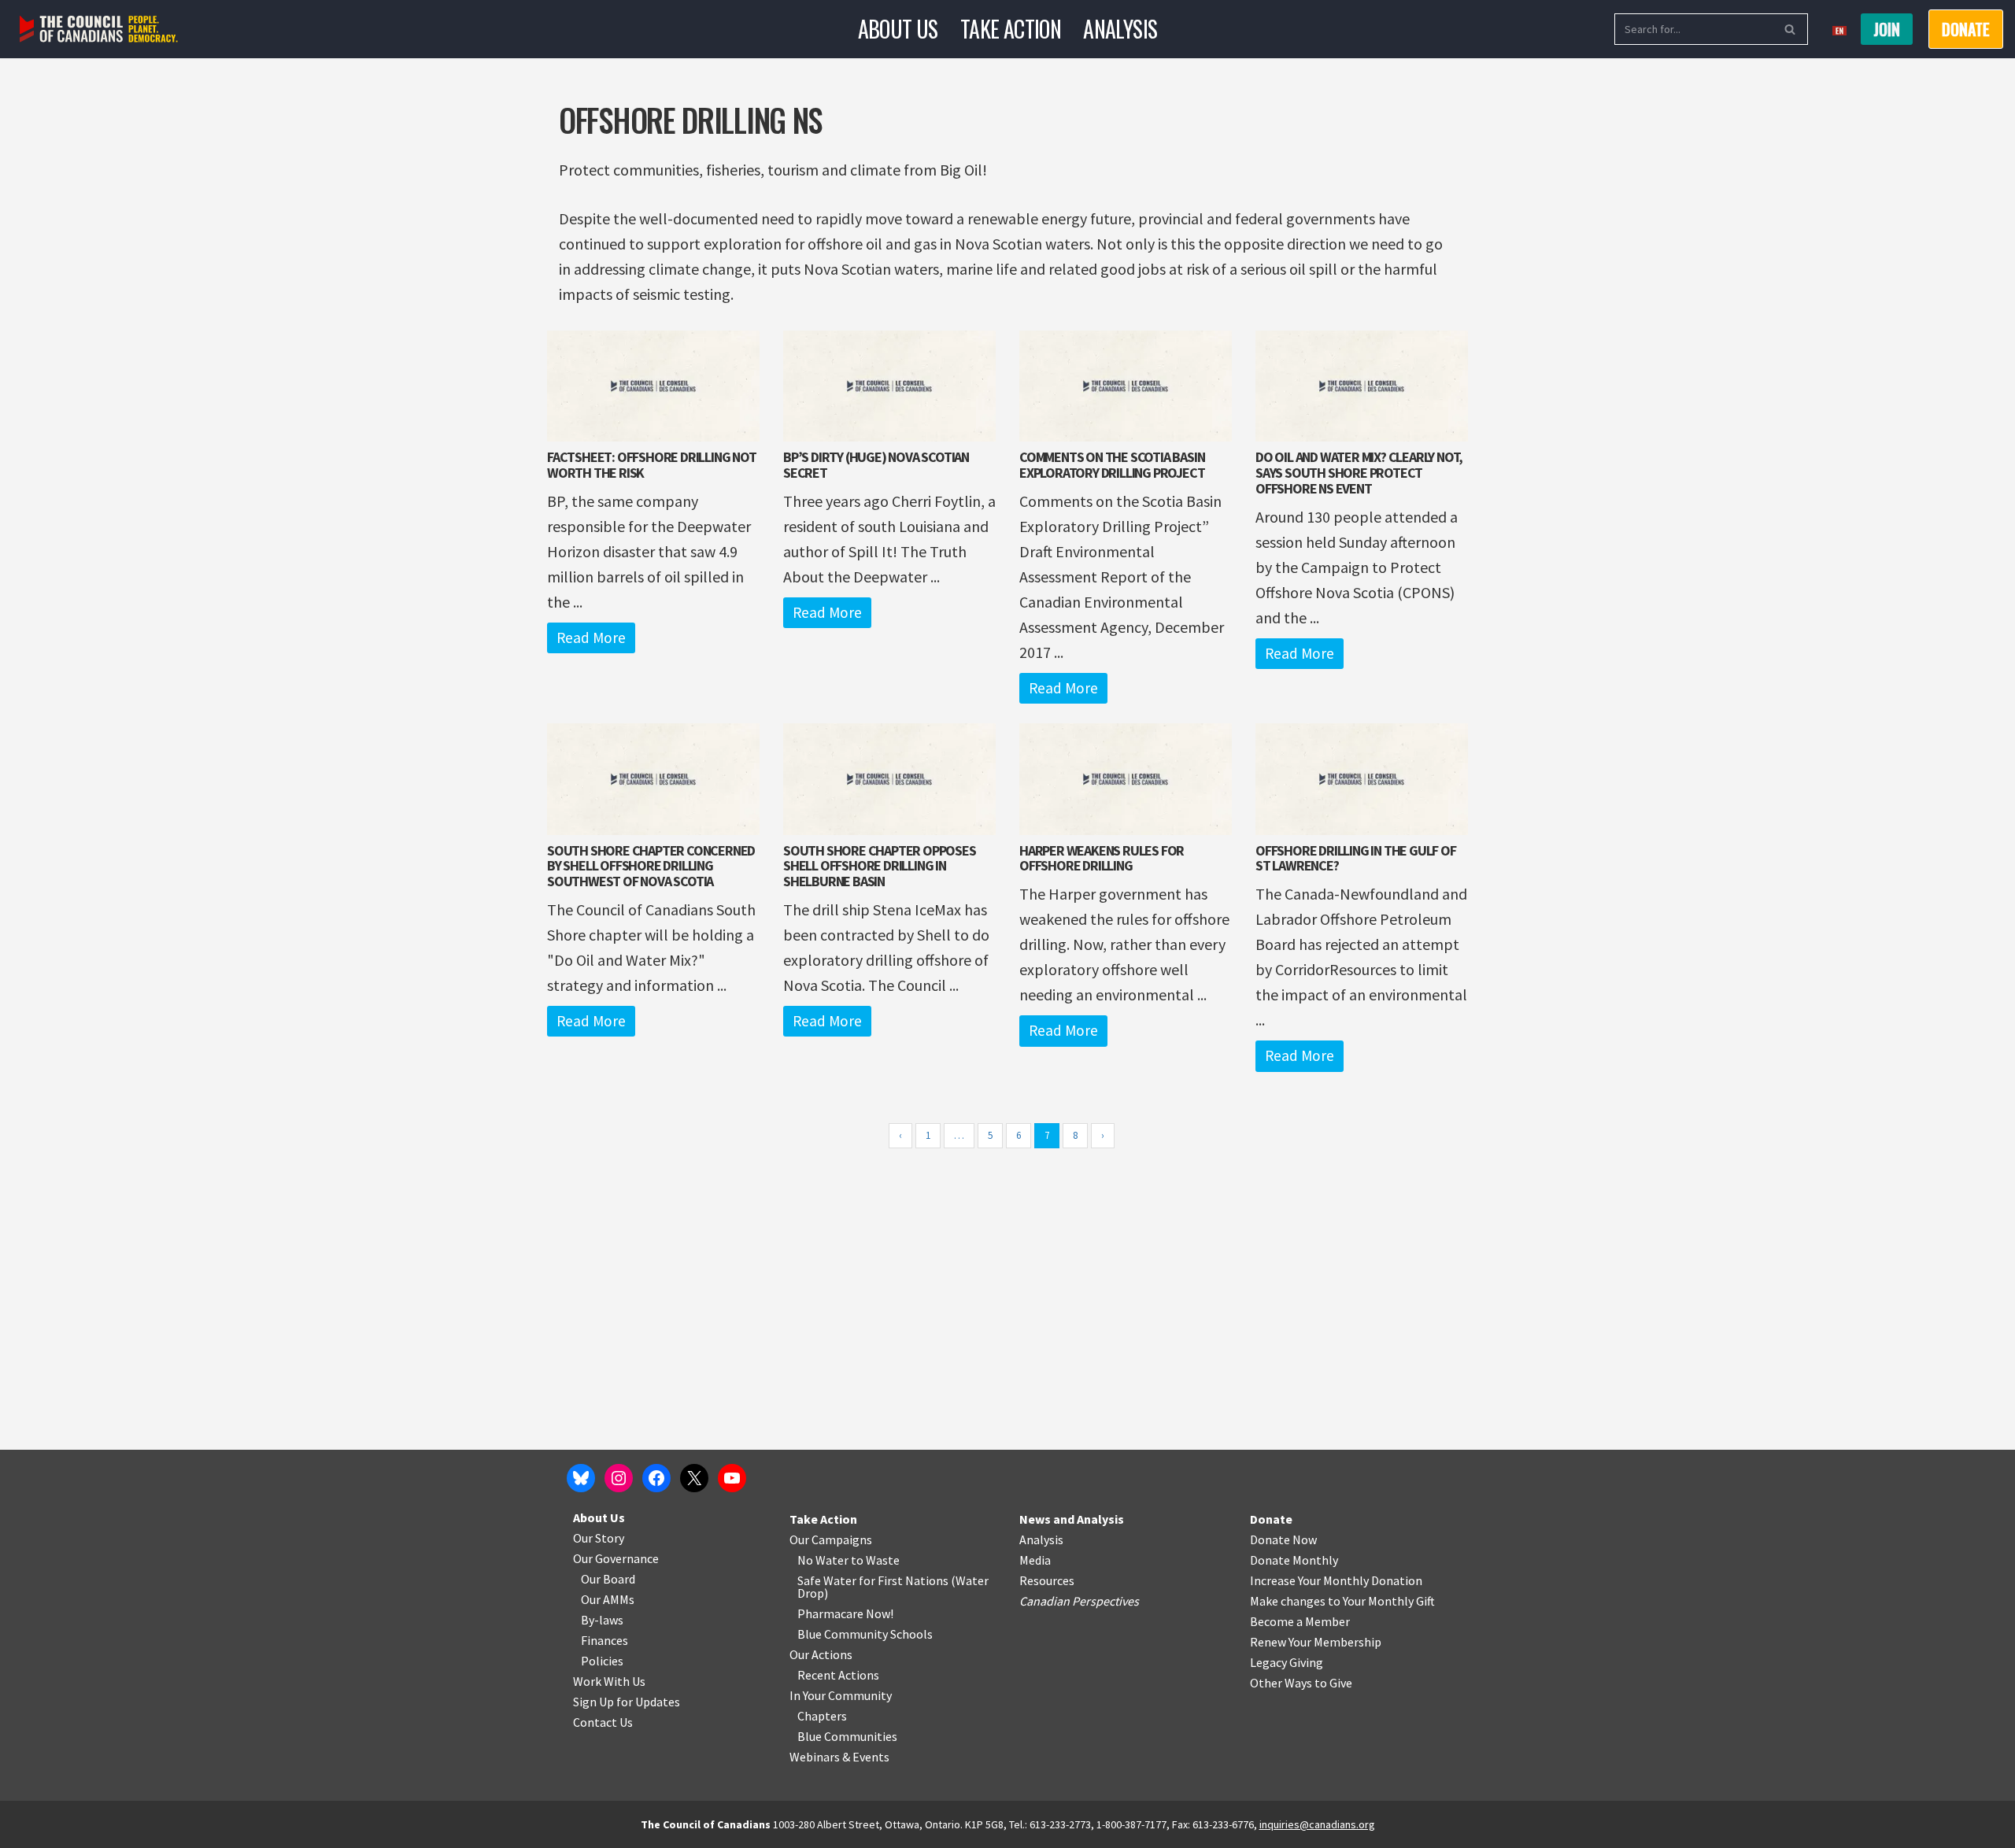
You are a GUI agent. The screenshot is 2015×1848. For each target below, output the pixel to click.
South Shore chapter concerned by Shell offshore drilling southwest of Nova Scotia (651, 866)
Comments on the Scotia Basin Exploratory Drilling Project (1112, 465)
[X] (694, 1478)
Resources (1047, 1580)
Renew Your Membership (1316, 1642)
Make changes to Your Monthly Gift (1342, 1601)
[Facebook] (656, 1478)
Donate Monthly (1294, 1560)
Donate (1271, 1519)
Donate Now (1283, 1539)
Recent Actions (838, 1675)
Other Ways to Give (1301, 1683)
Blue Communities (847, 1736)
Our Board (608, 1579)
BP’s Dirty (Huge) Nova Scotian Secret (876, 465)
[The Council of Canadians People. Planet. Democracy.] (99, 30)
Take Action (1011, 29)
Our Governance (616, 1558)
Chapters (822, 1716)
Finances (604, 1640)
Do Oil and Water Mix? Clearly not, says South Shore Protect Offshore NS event (1359, 473)
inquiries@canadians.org (1317, 1824)
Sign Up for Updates (627, 1702)
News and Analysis (1072, 1519)
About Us (898, 29)
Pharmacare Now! (845, 1613)
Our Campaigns (831, 1539)
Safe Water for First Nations (873, 1580)
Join (1887, 29)
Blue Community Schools (865, 1634)
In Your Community (841, 1695)
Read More (591, 638)
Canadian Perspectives (1079, 1601)
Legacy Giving (1287, 1662)
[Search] (1790, 29)
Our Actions (821, 1654)
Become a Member (1300, 1621)
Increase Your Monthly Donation (1336, 1580)
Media (1035, 1560)
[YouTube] (732, 1478)
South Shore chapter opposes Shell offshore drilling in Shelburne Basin (880, 866)
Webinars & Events (839, 1757)
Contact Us (603, 1722)
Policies (602, 1661)
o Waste (878, 1560)
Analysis (1120, 29)
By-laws (602, 1620)
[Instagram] (619, 1478)
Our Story (599, 1538)
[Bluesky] (581, 1478)
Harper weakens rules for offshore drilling (1102, 858)
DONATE (1966, 29)
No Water (824, 1560)
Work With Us (609, 1681)
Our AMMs (608, 1599)
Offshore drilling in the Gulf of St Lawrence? (1356, 858)
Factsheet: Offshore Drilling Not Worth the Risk (652, 465)
